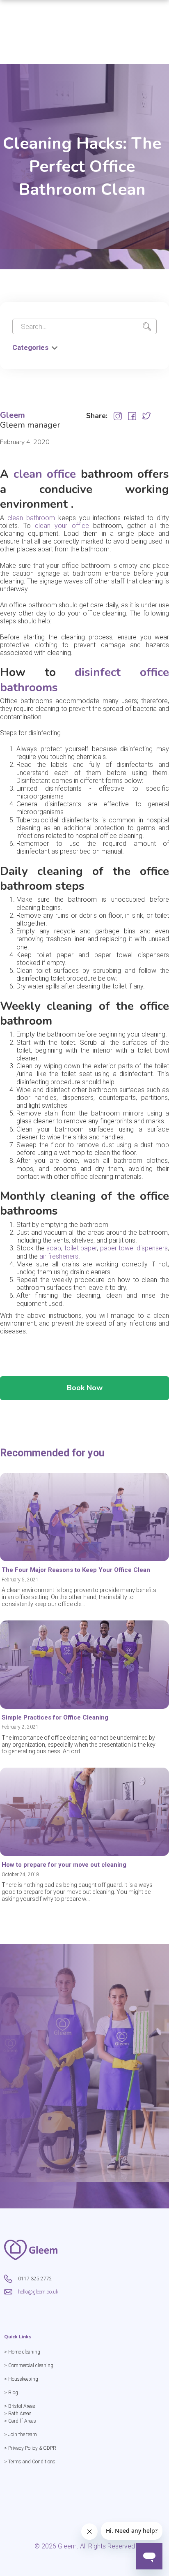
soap (54, 1248)
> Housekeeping (21, 2379)
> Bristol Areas (20, 2406)
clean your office (62, 526)
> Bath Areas (18, 2414)
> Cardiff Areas (20, 2421)
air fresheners (59, 1256)
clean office (45, 474)
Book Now (85, 1388)
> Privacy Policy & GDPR (30, 2448)
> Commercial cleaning (29, 2365)
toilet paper (81, 1248)
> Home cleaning (22, 2352)
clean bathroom (31, 518)
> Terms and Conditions (30, 2462)
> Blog (11, 2393)
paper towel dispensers (134, 1248)
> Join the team (21, 2435)
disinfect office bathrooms (84, 680)
